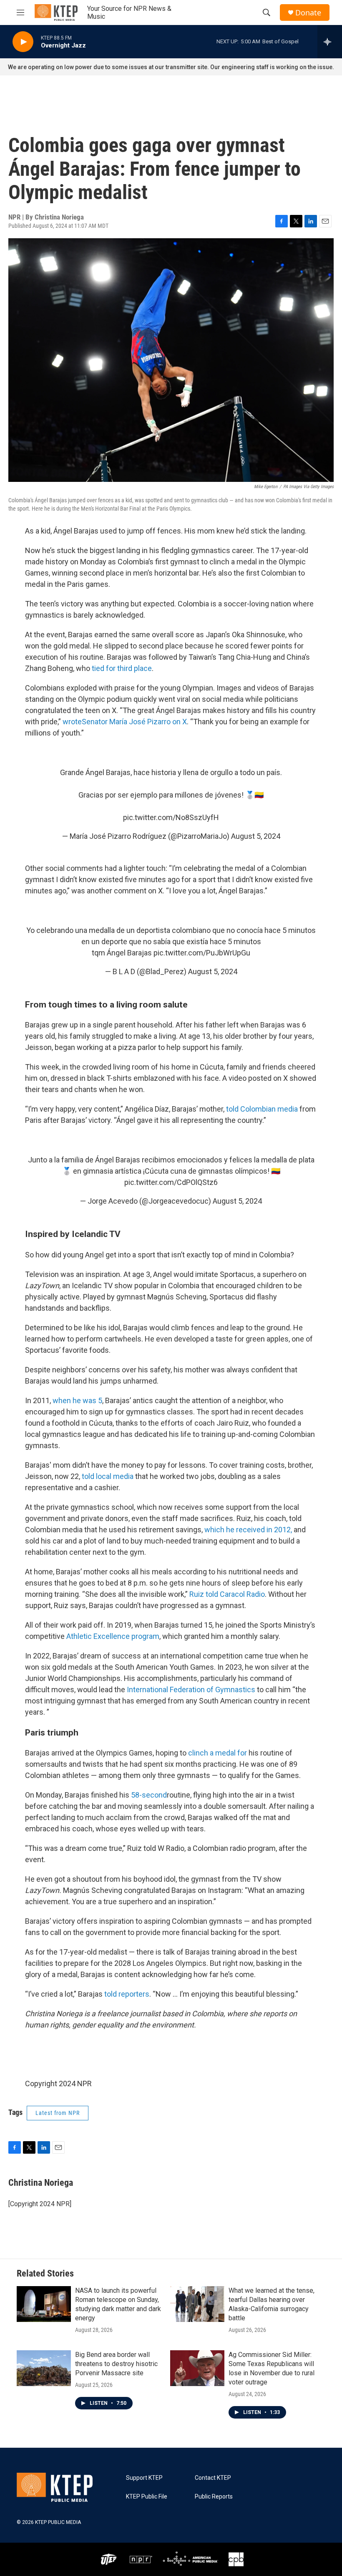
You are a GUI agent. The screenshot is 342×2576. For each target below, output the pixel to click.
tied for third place (122, 668)
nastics (243, 1689)
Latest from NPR (58, 2113)
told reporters (127, 1994)
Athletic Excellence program (113, 1636)
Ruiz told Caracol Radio (227, 1594)
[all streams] (330, 42)
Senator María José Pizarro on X (134, 722)
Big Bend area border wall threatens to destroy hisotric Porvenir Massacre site (116, 2364)
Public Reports (214, 2497)
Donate (308, 13)
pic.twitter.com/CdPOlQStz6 (171, 1182)
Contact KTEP (213, 2478)
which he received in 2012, (248, 1530)
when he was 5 (77, 1400)
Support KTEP (144, 2478)
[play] (23, 42)
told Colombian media (262, 1109)
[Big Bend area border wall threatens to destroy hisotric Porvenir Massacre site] (44, 2368)
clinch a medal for (218, 1753)
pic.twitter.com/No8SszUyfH (171, 817)
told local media (108, 1476)
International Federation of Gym (179, 1689)
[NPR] (141, 2559)
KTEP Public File (147, 2497)
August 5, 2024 (256, 836)
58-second (149, 1795)
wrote (72, 722)
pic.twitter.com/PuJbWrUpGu (202, 953)
